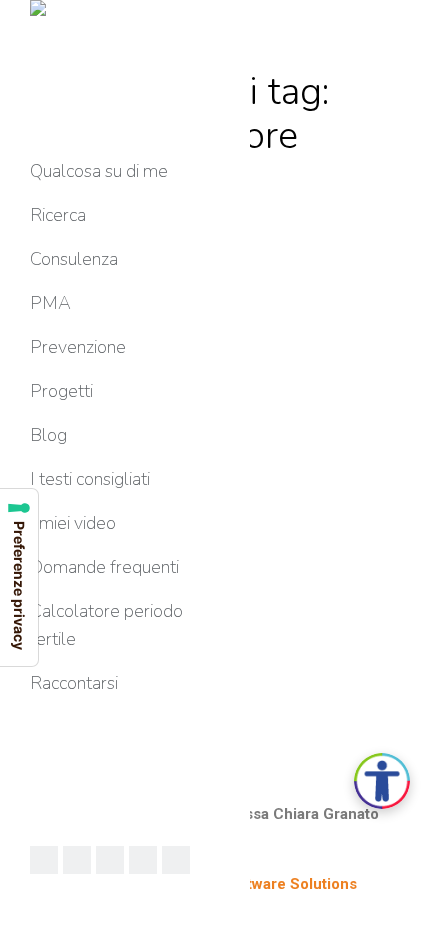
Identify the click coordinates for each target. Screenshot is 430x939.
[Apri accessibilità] (382, 781)
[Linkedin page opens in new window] (77, 860)
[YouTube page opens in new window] (143, 860)
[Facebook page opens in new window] (44, 860)
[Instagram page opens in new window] (176, 860)
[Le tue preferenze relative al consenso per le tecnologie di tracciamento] (19, 577)
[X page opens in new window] (110, 860)
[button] (132, 18)
